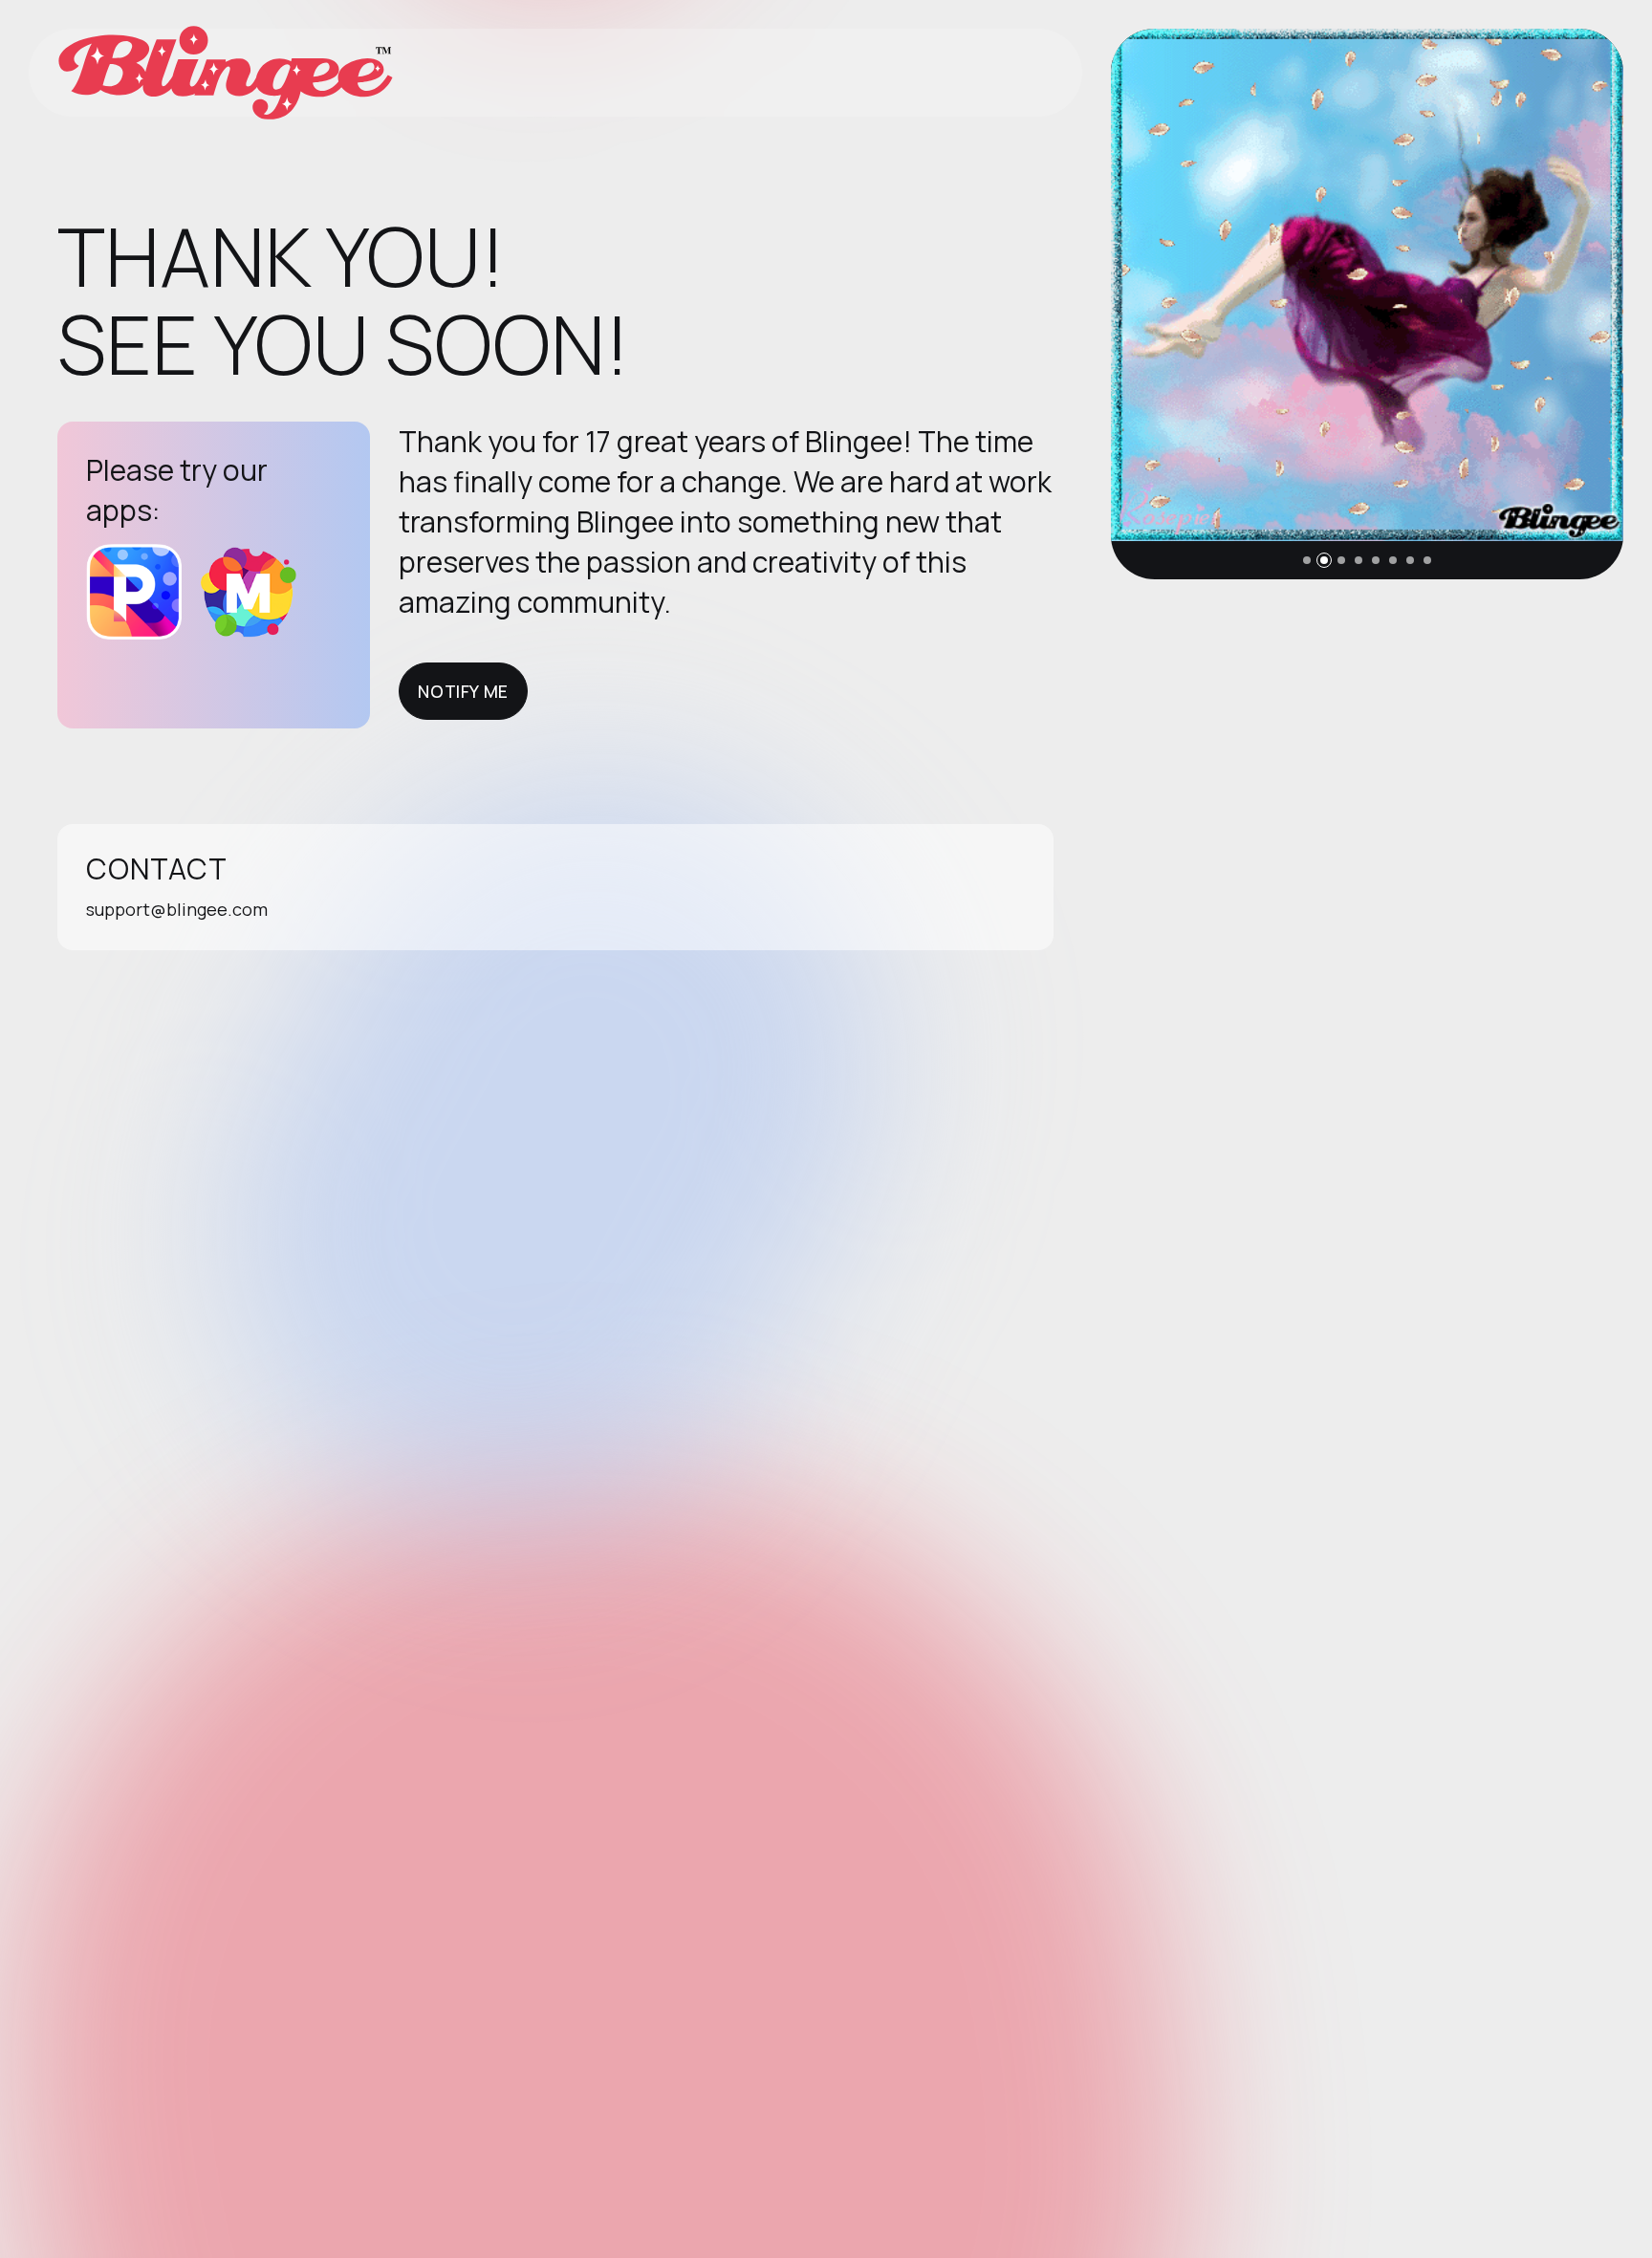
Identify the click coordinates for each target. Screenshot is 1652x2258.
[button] (1307, 560)
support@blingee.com (177, 909)
